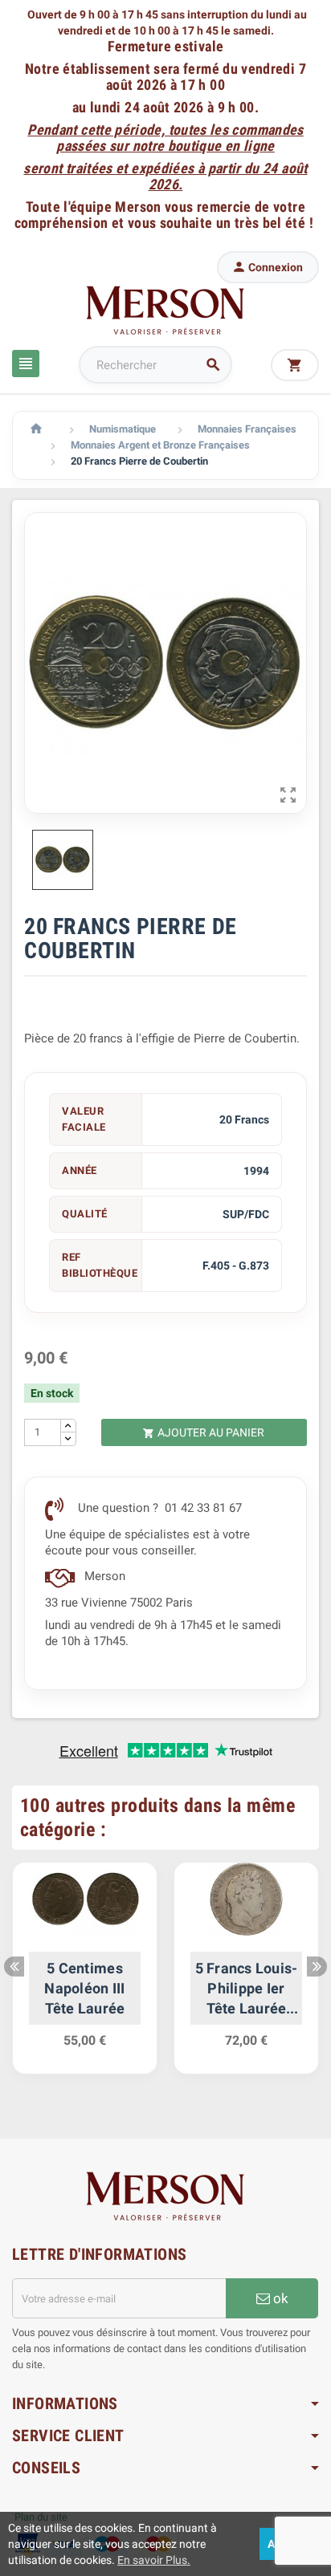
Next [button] (317, 1967)
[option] (85, 1976)
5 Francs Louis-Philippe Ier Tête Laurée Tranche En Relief (247, 1989)
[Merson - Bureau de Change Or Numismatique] (165, 310)
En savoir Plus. (154, 2560)
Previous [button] (14, 1967)
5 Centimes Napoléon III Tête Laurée (84, 1988)
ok (279, 2298)
